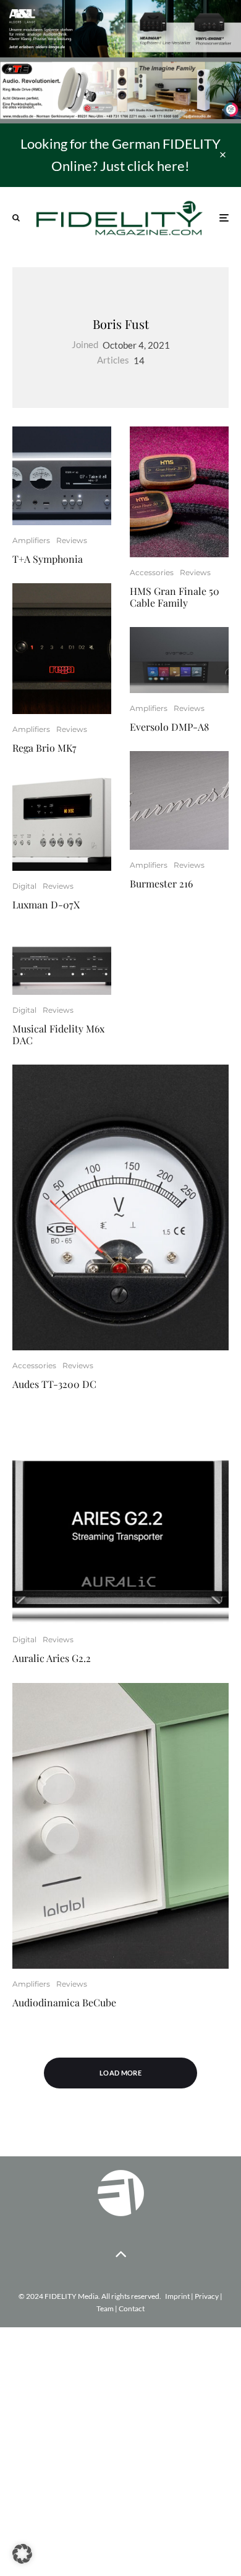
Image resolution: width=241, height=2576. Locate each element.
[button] (22, 2554)
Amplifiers (31, 540)
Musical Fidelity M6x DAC (58, 1034)
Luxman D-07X (46, 904)
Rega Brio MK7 (44, 748)
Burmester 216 (161, 883)
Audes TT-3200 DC (54, 1384)
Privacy (207, 2296)
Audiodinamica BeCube (64, 2002)
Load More (120, 2073)
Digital (24, 886)
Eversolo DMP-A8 (169, 727)
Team (105, 2308)
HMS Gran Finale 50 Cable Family (175, 597)
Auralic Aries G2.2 (52, 1658)
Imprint (177, 2296)
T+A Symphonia (48, 559)
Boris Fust (121, 324)
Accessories (152, 572)
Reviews (72, 540)
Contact (132, 2308)
